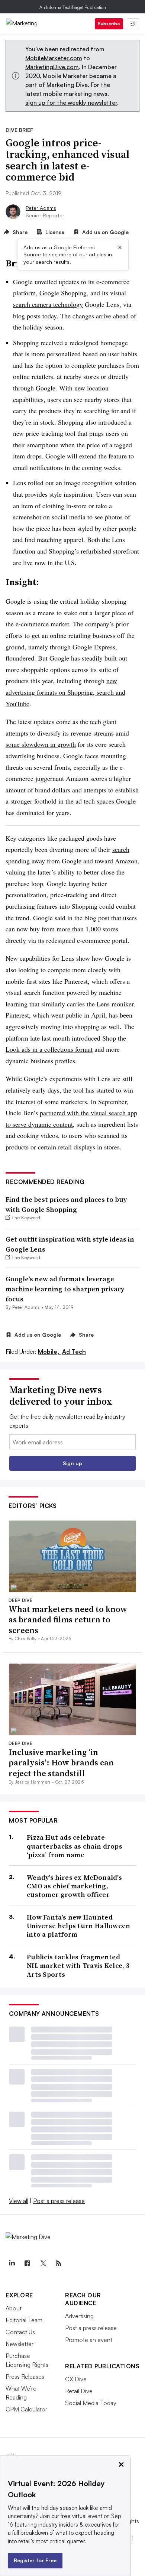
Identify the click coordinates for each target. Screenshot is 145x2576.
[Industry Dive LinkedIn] (12, 2263)
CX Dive (76, 2379)
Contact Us (20, 2332)
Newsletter (20, 2344)
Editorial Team (24, 2320)
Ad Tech (74, 1352)
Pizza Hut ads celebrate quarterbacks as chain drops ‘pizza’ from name (75, 1846)
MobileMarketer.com (54, 58)
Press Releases (25, 2377)
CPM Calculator (26, 2409)
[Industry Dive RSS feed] (58, 2263)
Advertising (79, 2316)
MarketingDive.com (52, 67)
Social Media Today (91, 2403)
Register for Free (35, 2560)
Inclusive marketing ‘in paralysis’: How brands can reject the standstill (61, 1763)
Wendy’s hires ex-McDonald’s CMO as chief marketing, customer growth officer (74, 1886)
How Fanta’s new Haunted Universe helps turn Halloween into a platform (79, 1926)
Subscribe (109, 24)
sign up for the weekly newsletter (71, 103)
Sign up (72, 1463)
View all (19, 2201)
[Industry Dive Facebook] (27, 2263)
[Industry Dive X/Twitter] (43, 2263)
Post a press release (59, 2201)
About (14, 2308)
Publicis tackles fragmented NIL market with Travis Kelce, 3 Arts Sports (78, 1966)
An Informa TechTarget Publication (73, 7)
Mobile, (49, 1352)
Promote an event (89, 2340)
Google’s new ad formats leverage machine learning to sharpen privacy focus (65, 1289)
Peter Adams (41, 208)
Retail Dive (79, 2391)
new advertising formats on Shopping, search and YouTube (65, 692)
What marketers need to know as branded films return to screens (68, 1620)
